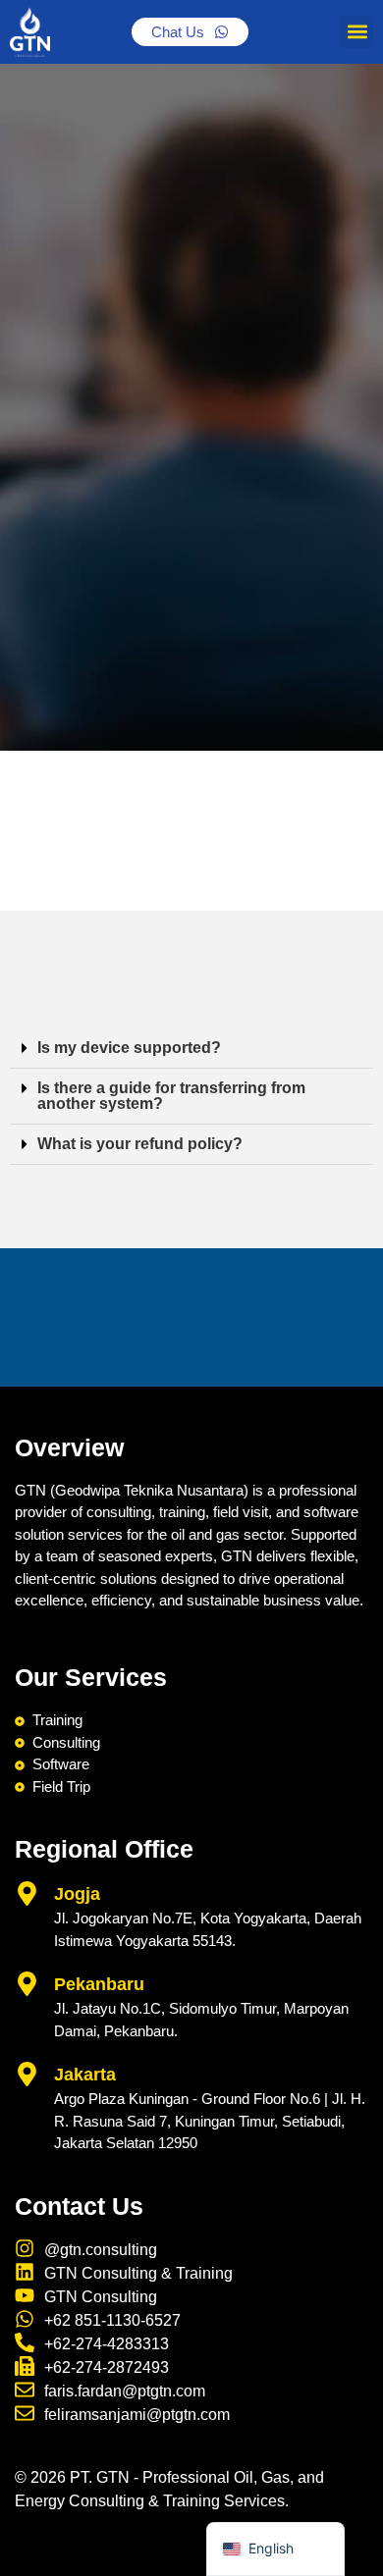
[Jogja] (27, 1893)
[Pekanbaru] (27, 1984)
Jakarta (85, 2075)
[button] (357, 32)
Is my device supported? (129, 1048)
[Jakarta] (27, 2074)
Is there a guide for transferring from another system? (171, 1096)
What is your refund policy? (140, 1144)
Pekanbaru (99, 1984)
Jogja (77, 1894)
